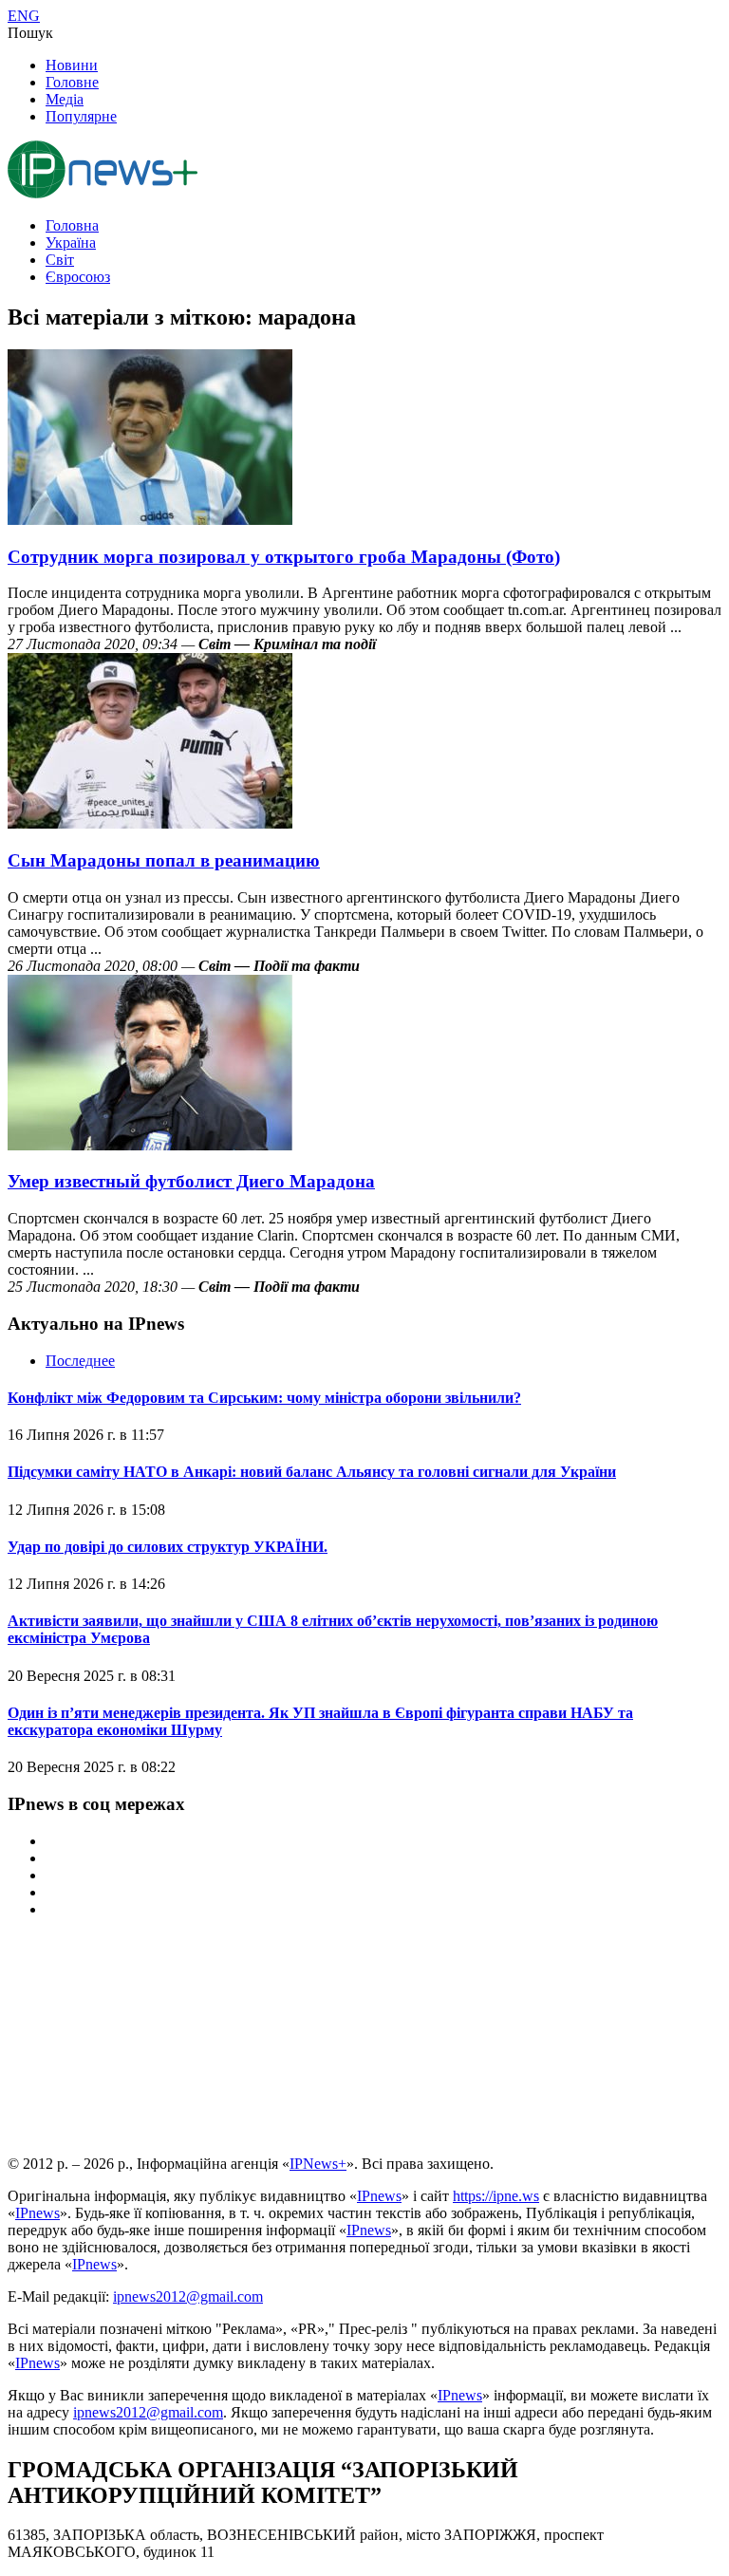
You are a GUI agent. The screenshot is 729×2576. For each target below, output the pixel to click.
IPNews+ (318, 2164)
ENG (24, 16)
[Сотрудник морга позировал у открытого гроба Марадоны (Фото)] (150, 520)
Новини (72, 65)
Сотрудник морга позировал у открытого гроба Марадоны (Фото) (284, 557)
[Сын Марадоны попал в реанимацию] (150, 823)
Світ (60, 260)
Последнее (80, 1361)
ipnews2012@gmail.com (188, 2296)
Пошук (30, 33)
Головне (72, 82)
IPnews (379, 2196)
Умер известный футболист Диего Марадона (191, 1181)
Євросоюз (78, 277)
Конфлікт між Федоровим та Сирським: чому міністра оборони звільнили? (264, 1398)
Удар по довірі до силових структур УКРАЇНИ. (168, 1547)
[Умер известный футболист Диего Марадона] (150, 1145)
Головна (72, 225)
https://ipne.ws (496, 2196)
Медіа (65, 99)
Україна (71, 243)
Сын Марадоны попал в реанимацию (164, 860)
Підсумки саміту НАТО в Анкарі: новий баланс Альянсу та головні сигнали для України (312, 1472)
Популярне (81, 116)
